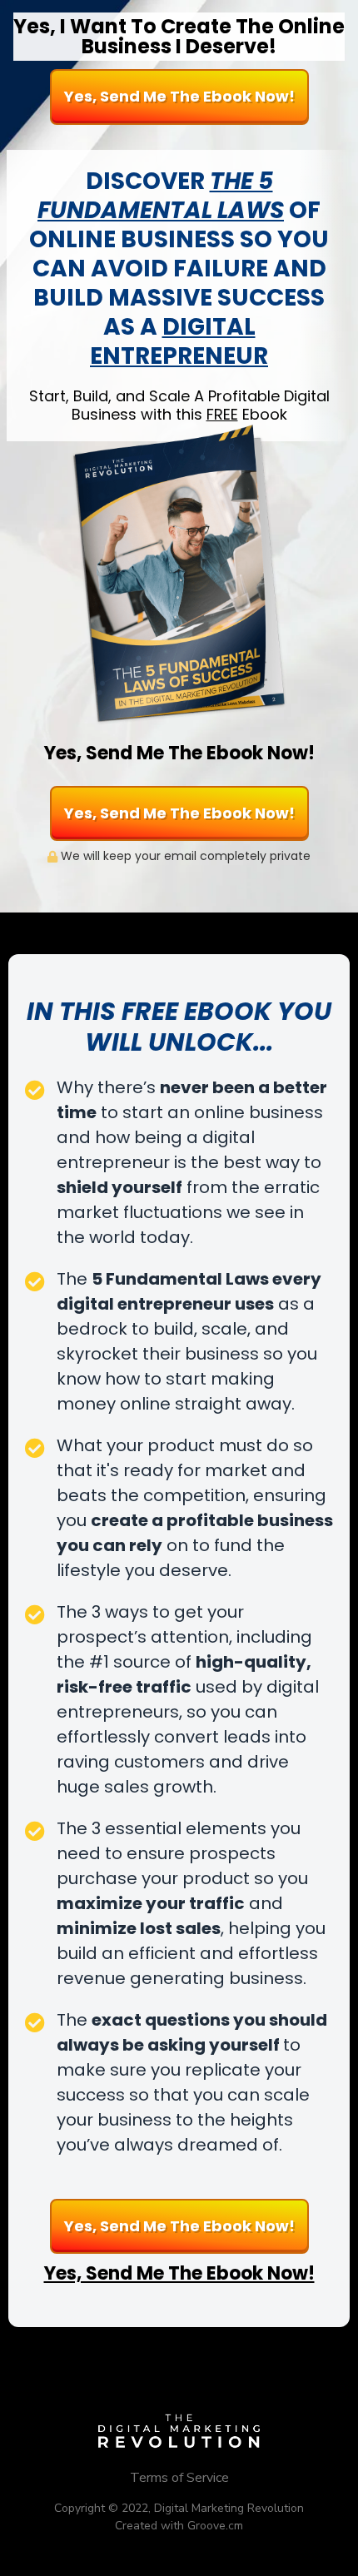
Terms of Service (179, 2478)
